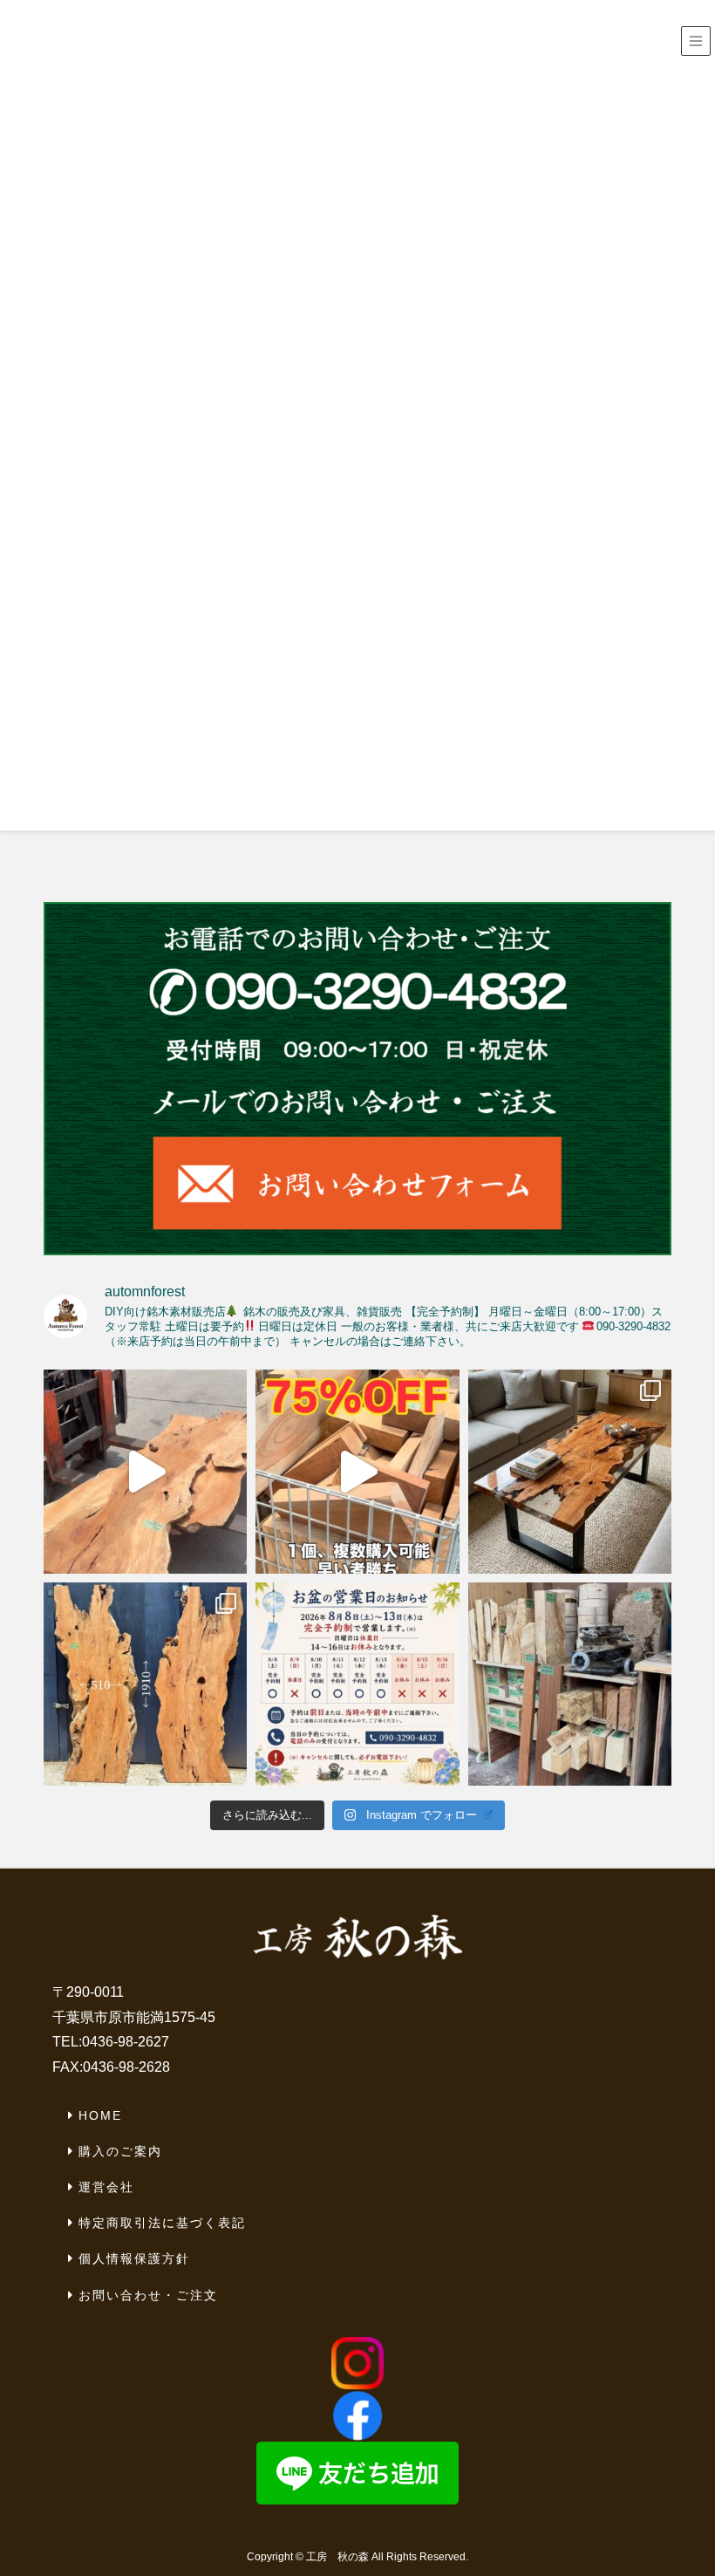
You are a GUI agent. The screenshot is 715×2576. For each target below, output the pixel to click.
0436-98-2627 (126, 2042)
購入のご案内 (120, 2151)
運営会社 (106, 2187)
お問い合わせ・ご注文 (148, 2295)
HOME (100, 2115)
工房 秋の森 (337, 2557)
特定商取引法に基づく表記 (162, 2223)
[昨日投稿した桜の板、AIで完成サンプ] (570, 1471)
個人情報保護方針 (134, 2258)
